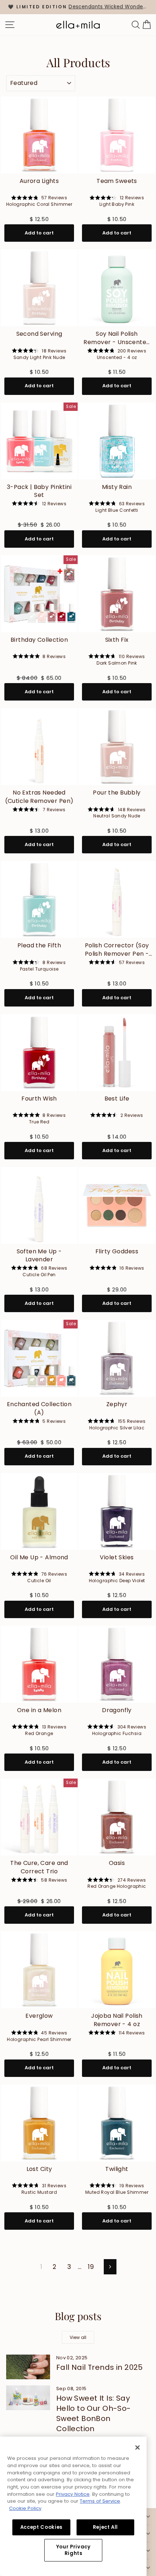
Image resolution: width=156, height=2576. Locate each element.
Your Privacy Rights (73, 2550)
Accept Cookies (41, 2527)
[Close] (137, 2448)
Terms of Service (100, 2501)
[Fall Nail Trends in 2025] (28, 2367)
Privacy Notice (73, 2494)
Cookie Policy (25, 2508)
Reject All (106, 2527)
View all (78, 2337)
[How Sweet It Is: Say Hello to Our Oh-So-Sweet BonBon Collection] (28, 2398)
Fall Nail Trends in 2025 (100, 2367)
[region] (78, 7)
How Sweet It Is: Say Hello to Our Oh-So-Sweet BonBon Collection (94, 2413)
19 (91, 2267)
